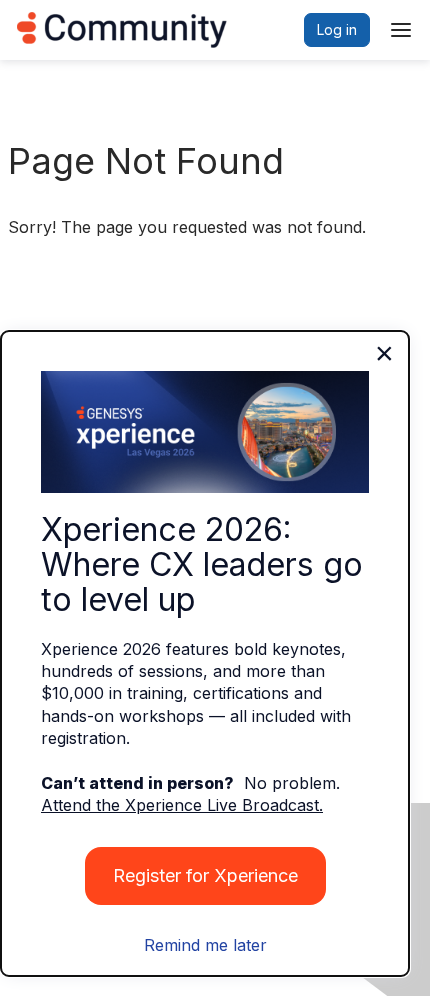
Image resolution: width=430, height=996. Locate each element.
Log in (337, 29)
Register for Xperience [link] (205, 875)
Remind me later (205, 945)
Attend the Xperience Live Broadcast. (182, 805)
